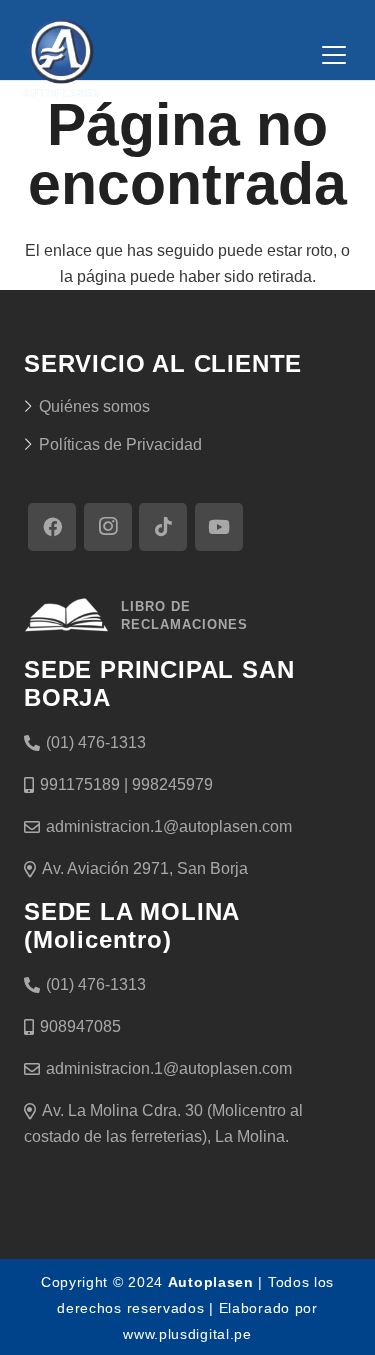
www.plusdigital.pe (187, 1334)
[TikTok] (163, 527)
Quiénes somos (94, 406)
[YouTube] (219, 527)
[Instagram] (108, 527)
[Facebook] (52, 527)
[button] (334, 55)
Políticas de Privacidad (120, 444)
